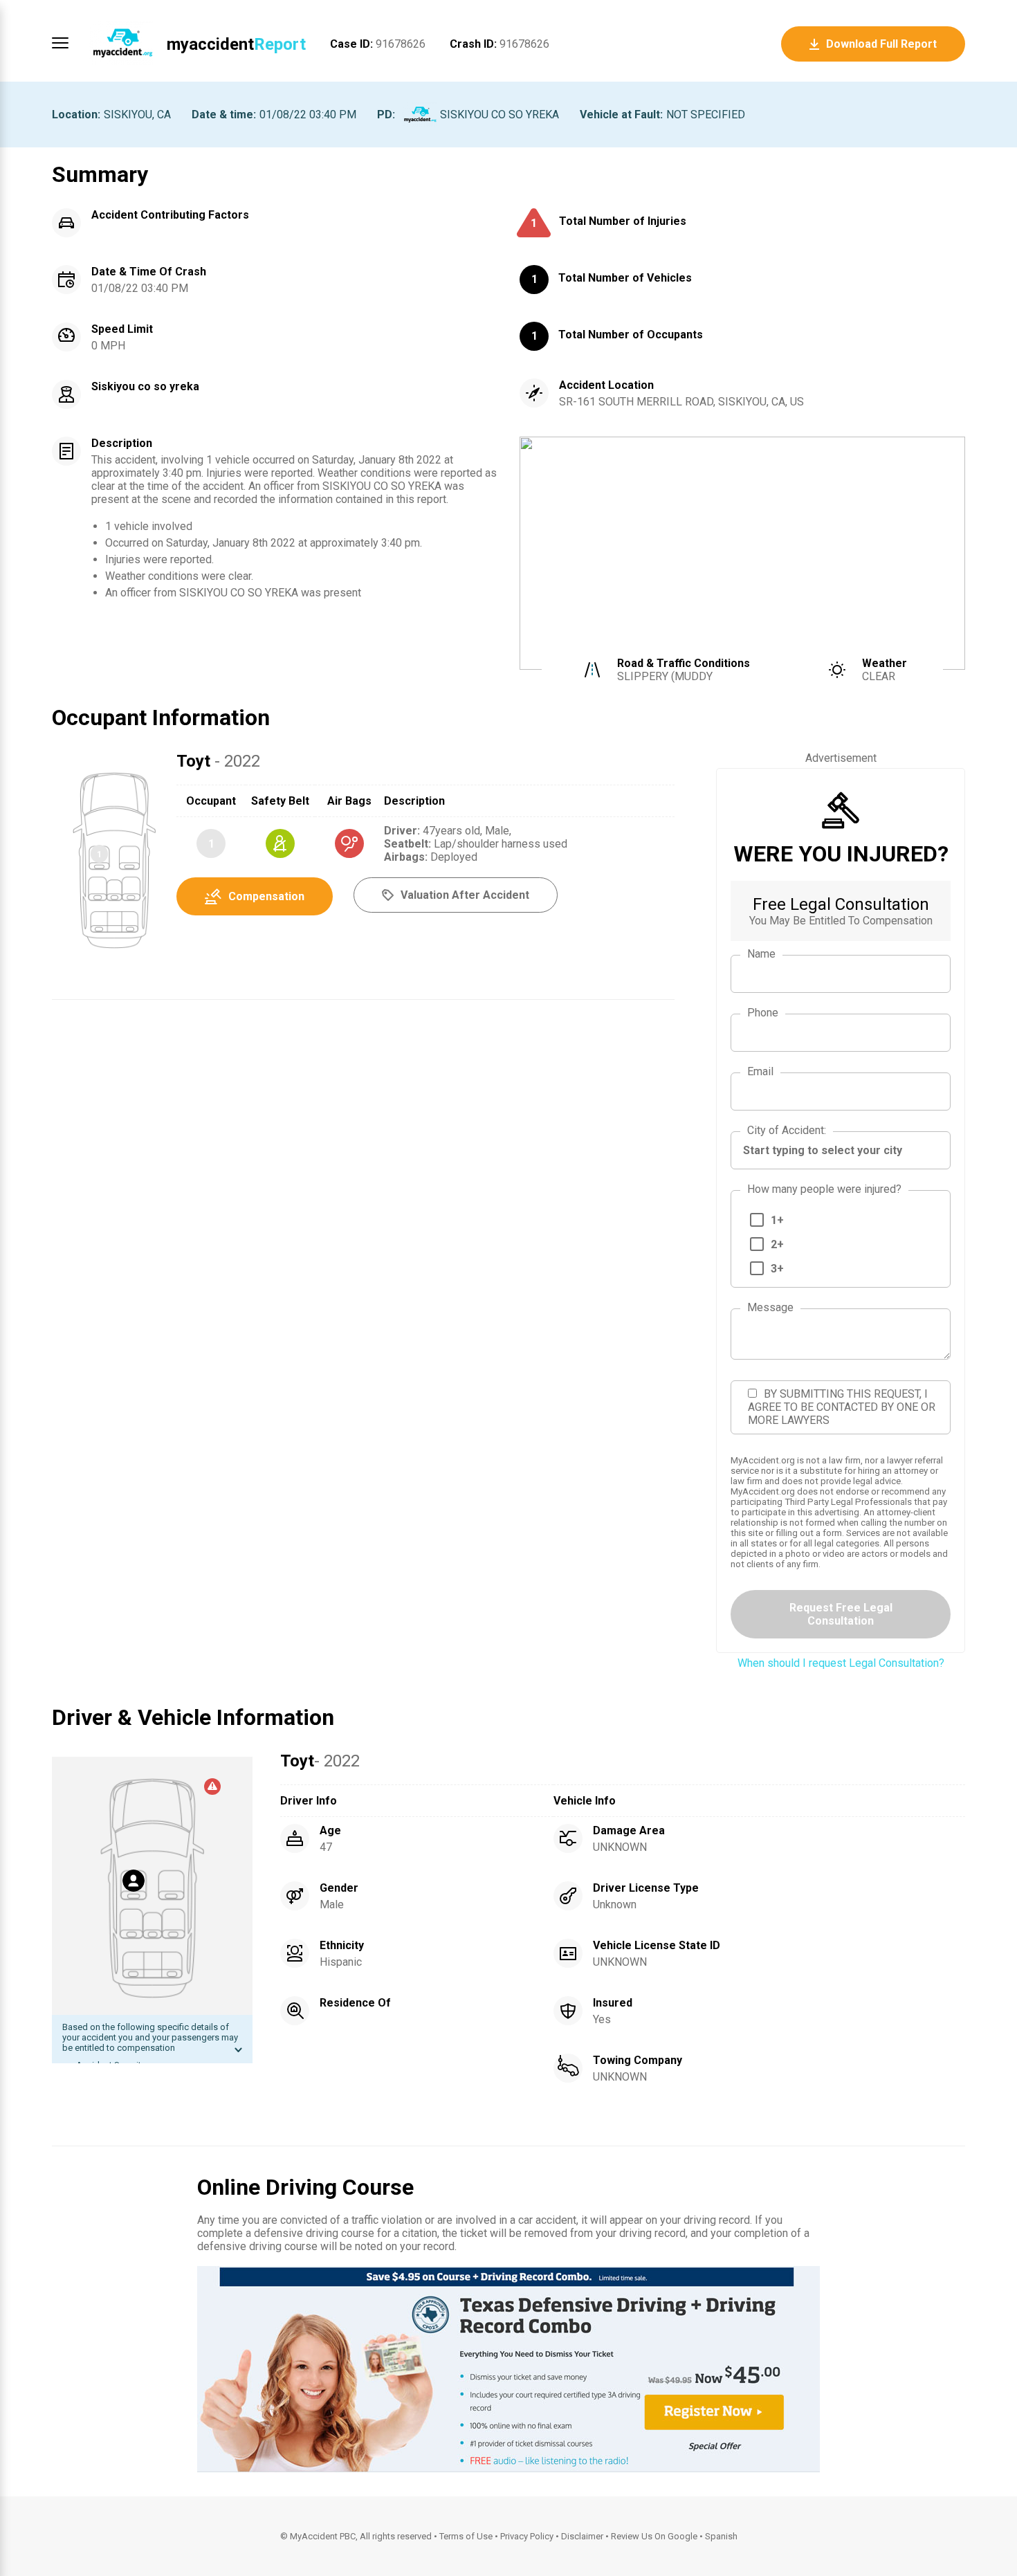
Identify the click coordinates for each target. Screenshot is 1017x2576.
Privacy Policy (527, 2536)
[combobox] (841, 1150)
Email (760, 1071)
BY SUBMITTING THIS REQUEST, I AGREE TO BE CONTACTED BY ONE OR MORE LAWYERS (842, 1407)
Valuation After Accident (465, 895)
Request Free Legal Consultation (841, 1614)
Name (761, 954)
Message (770, 1307)
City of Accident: (787, 1130)
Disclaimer (582, 2536)
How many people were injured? (824, 1189)
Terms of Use (466, 2536)
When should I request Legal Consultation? (841, 1663)
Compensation (266, 896)
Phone (763, 1013)
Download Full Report (881, 44)
